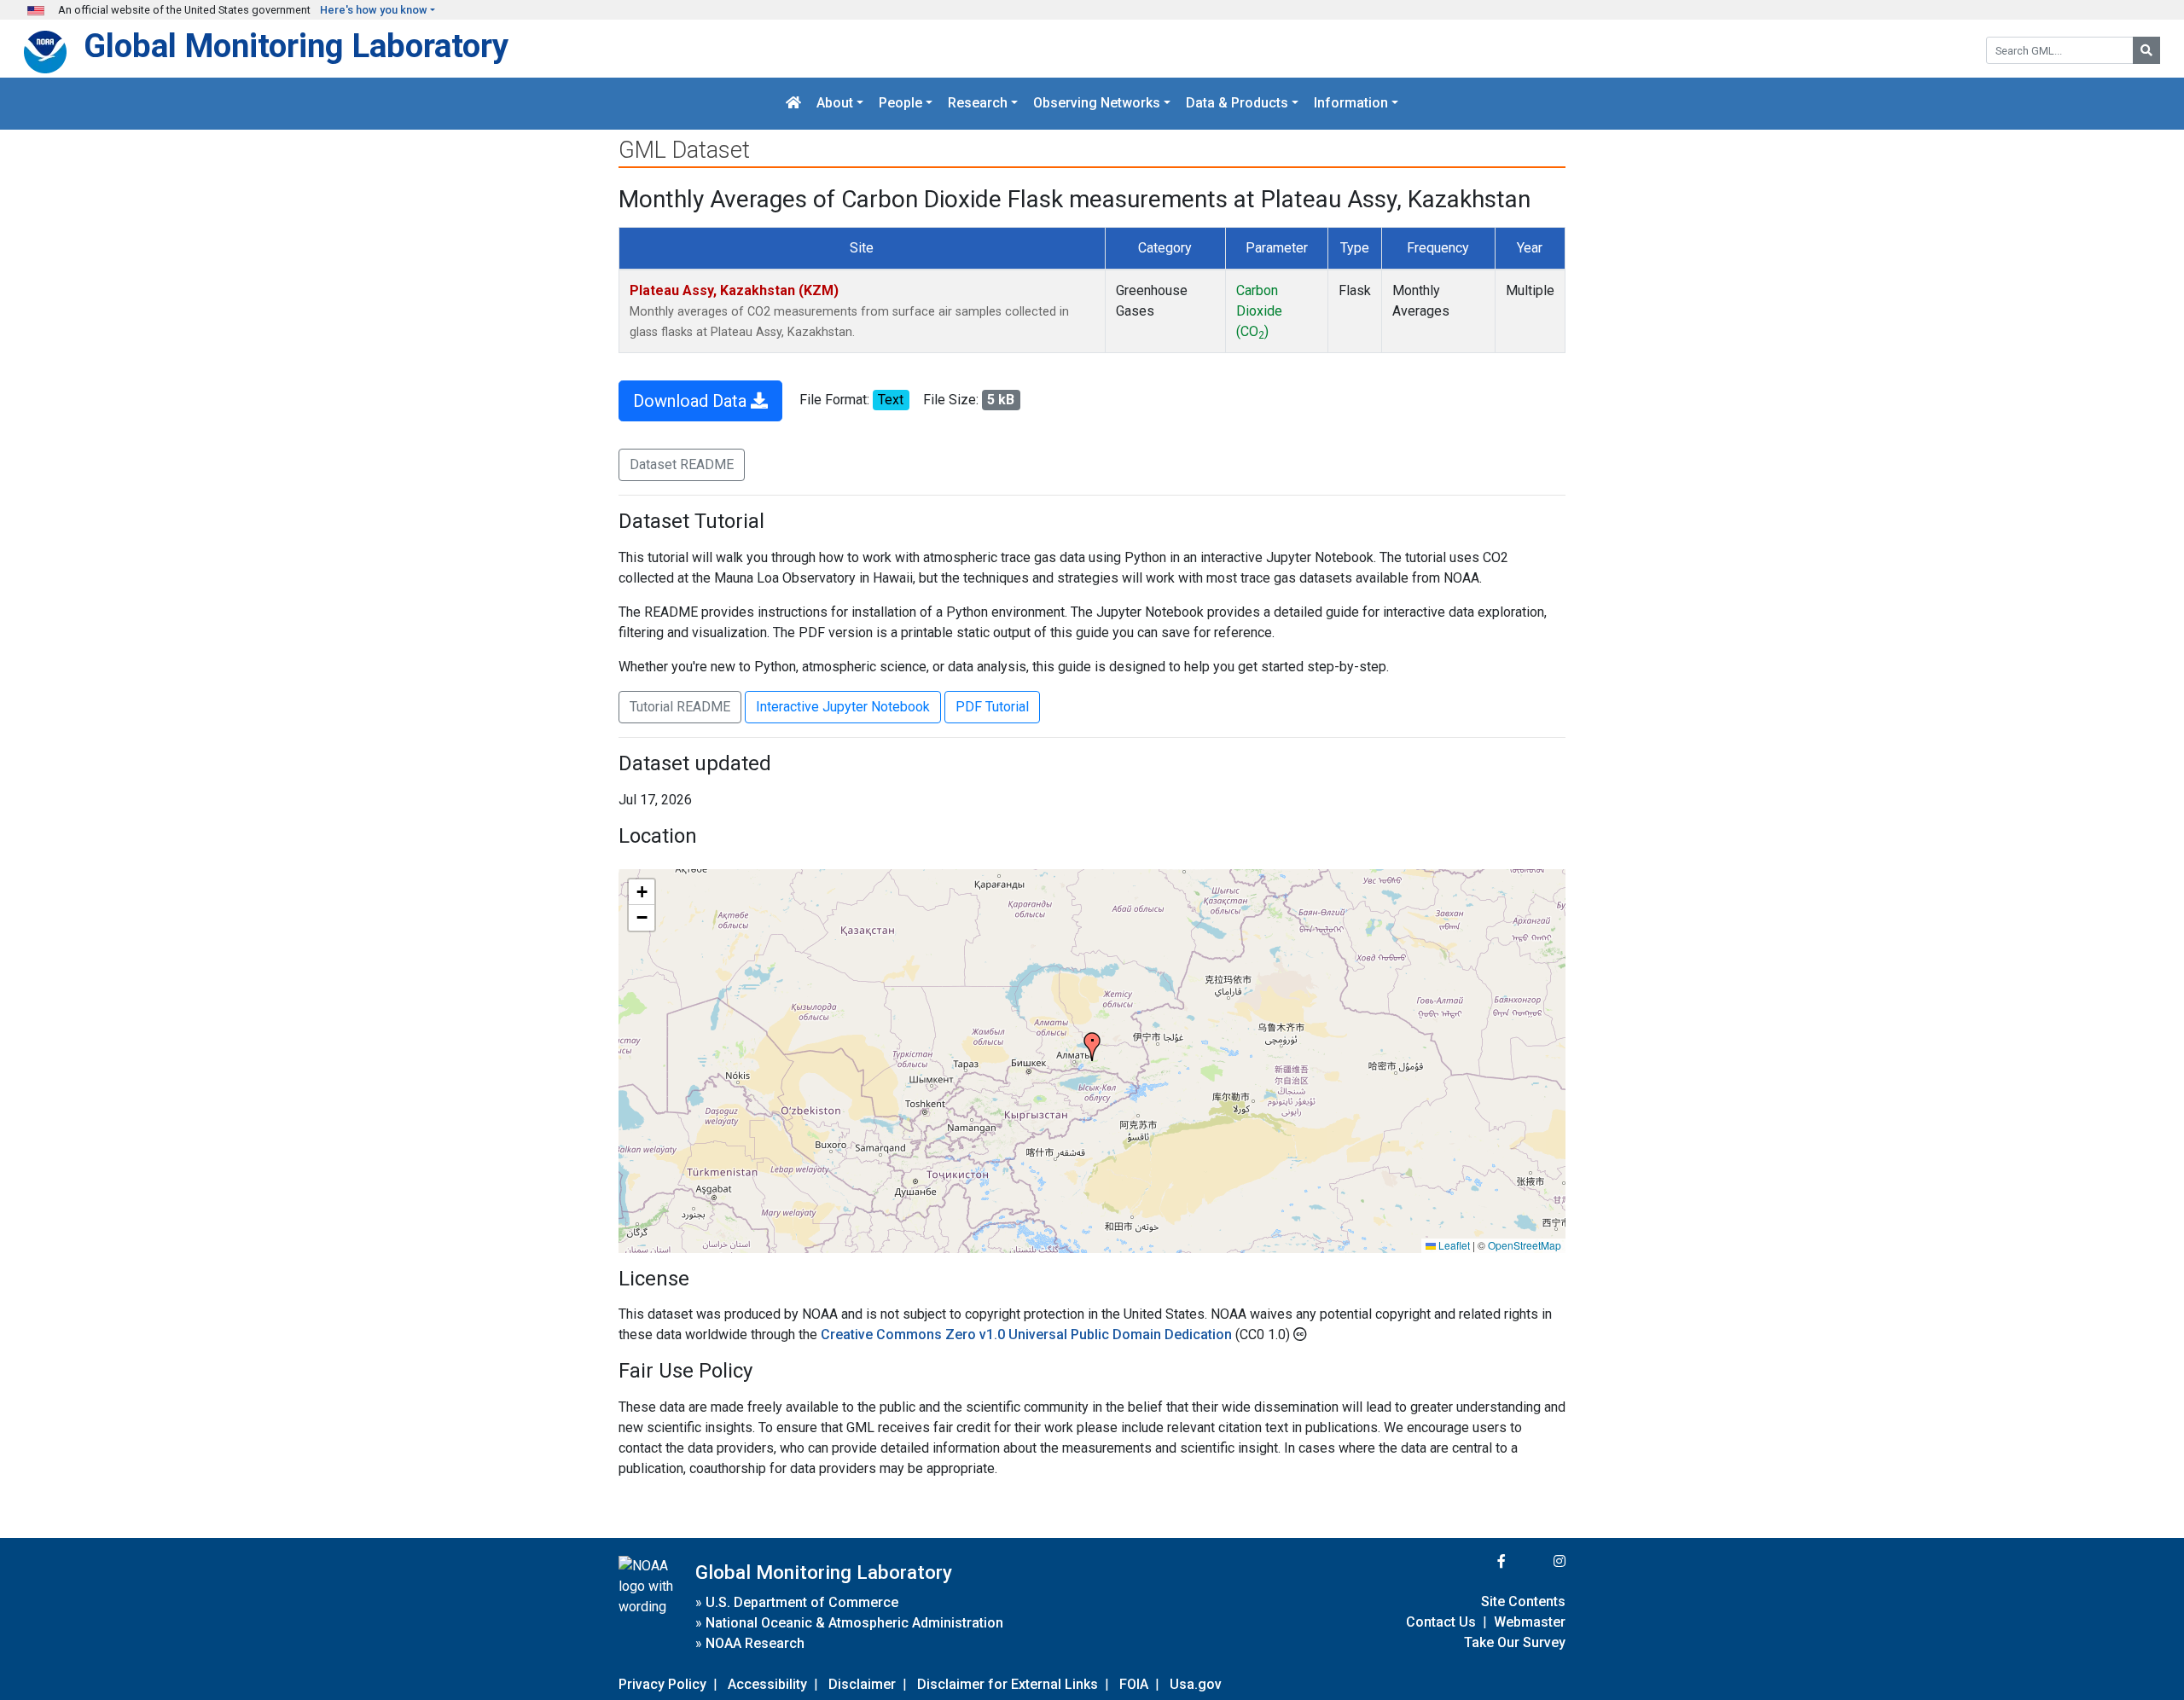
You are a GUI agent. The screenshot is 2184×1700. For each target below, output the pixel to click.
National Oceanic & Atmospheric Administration (854, 1623)
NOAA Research (755, 1643)
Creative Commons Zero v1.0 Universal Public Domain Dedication (1028, 1334)
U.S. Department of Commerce (802, 1602)
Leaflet (1453, 1245)
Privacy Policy (662, 1684)
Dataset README (682, 464)
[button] (1092, 1047)
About (835, 104)
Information (1351, 104)
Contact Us (1441, 1622)
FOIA (1134, 1684)
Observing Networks (1097, 104)
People (900, 104)
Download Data (692, 401)
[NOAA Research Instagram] (1537, 1561)
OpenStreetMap (1525, 1245)
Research (978, 104)
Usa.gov (1196, 1684)
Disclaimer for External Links (1008, 1684)
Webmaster (1530, 1622)
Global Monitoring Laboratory (296, 46)
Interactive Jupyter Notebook (843, 707)
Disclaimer (862, 1684)
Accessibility (767, 1684)
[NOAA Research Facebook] (1478, 1561)
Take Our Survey (1515, 1642)
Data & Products (1237, 104)
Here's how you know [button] (374, 10)
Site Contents (1523, 1601)
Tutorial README (680, 707)
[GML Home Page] (793, 104)
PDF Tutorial (992, 707)
